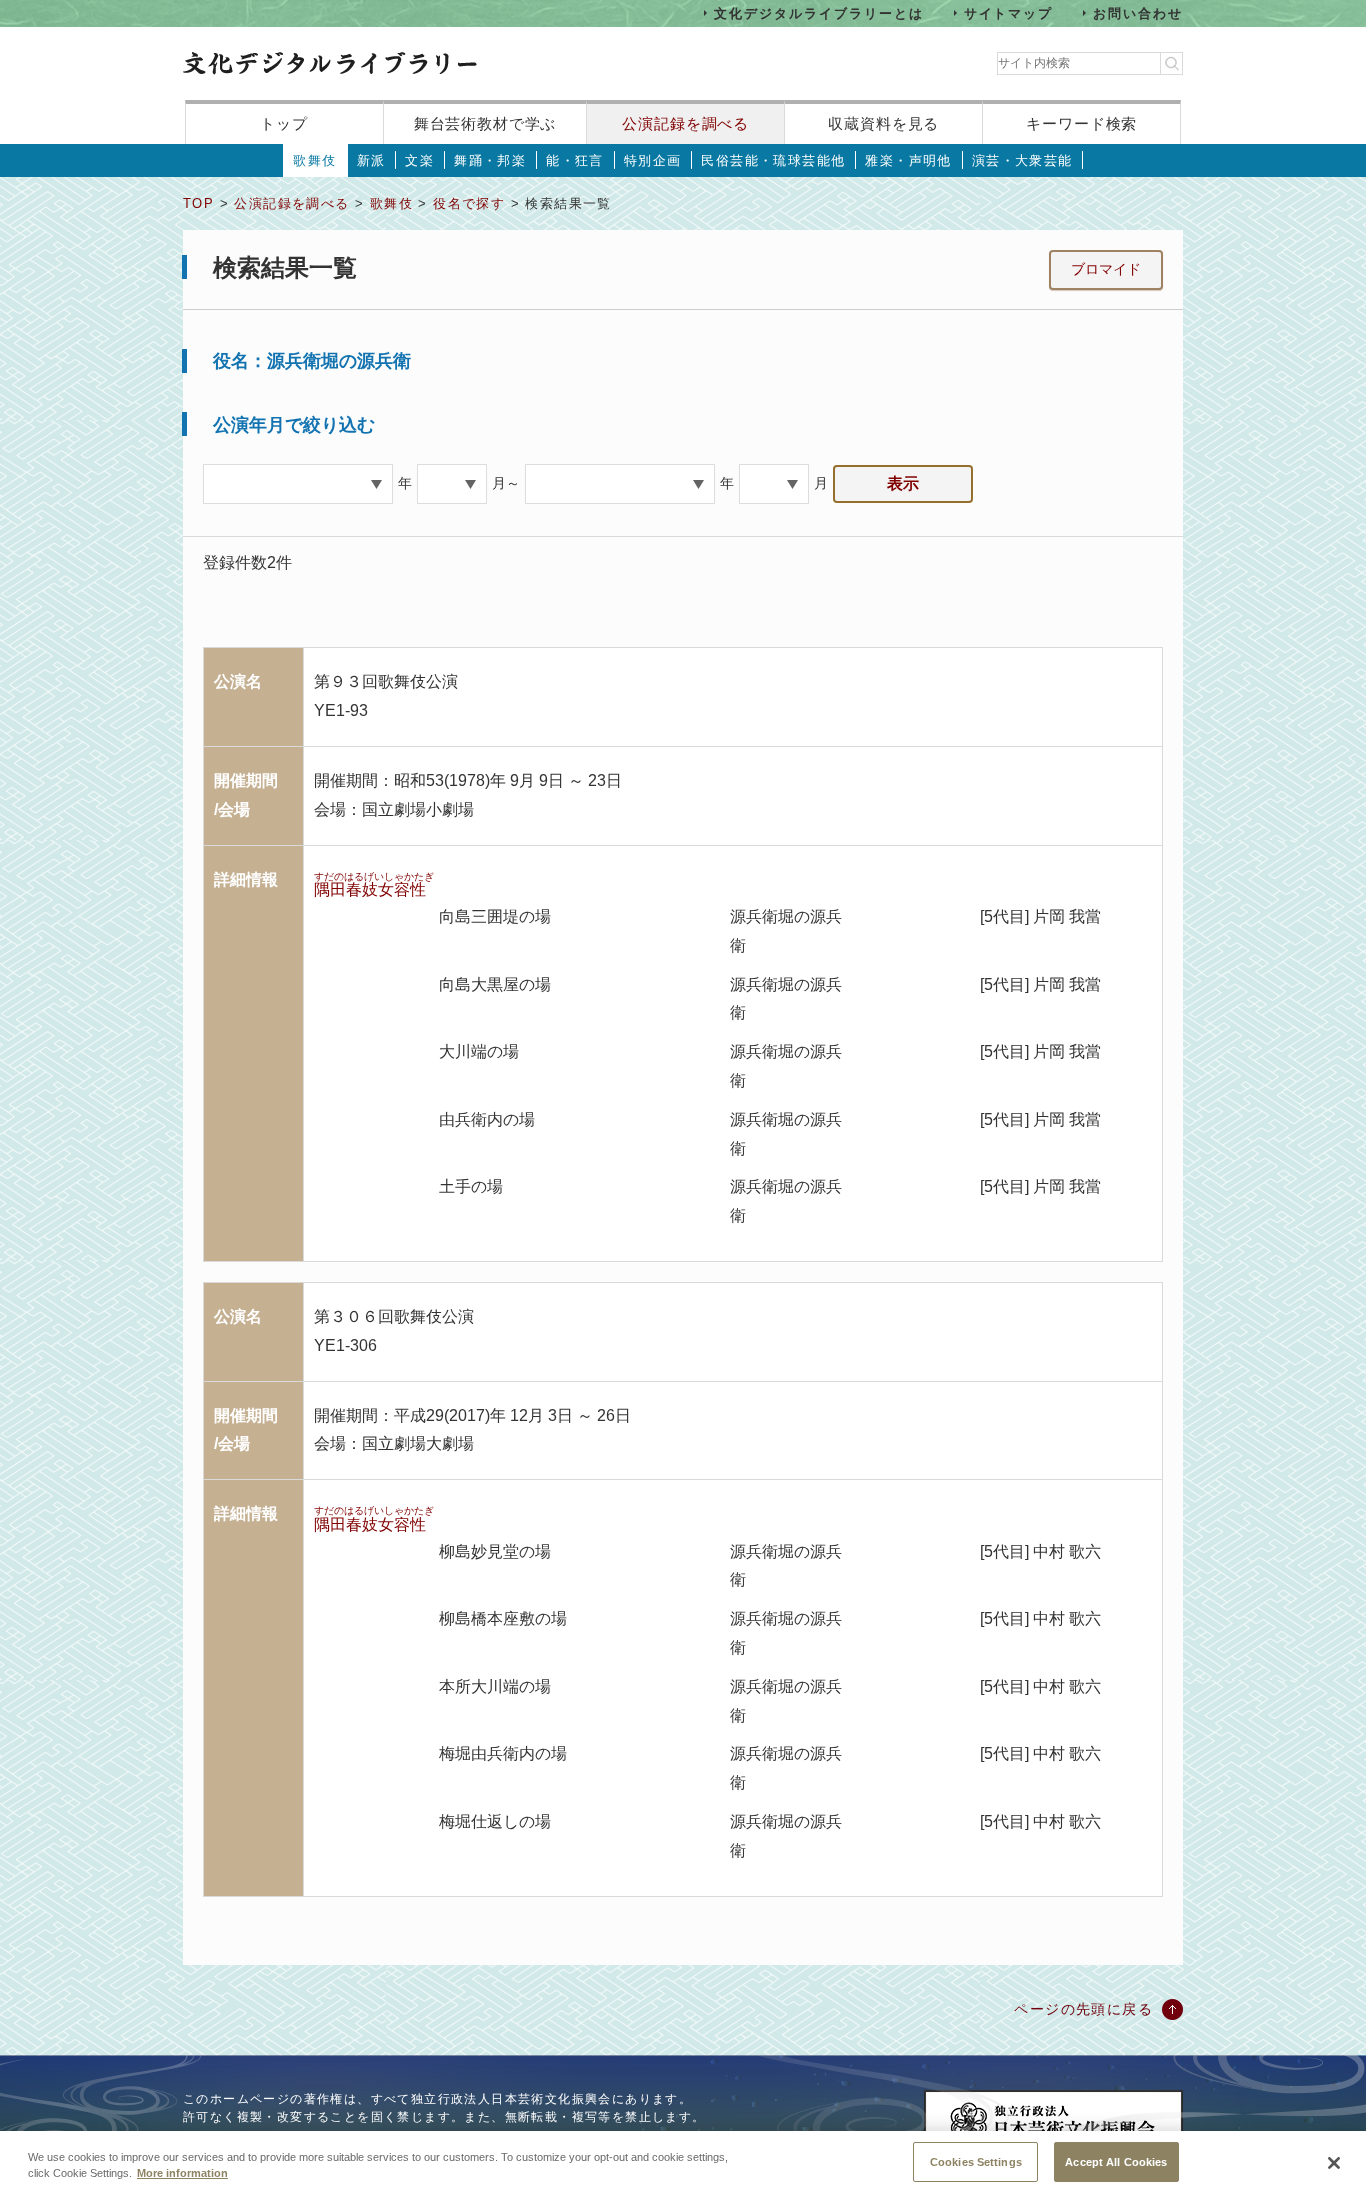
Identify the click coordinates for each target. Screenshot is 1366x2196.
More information (182, 2174)
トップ (284, 123)
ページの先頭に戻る (1083, 2009)
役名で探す (469, 203)
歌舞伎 (314, 160)
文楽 (419, 160)
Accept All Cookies (1116, 2161)
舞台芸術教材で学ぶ (485, 123)
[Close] (1334, 2163)
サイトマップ (1009, 12)
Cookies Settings (976, 2161)
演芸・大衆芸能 (1022, 160)
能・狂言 (575, 160)
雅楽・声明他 (908, 160)
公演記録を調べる (685, 123)
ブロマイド (1106, 269)
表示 (903, 483)
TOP (198, 203)
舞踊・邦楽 (490, 160)
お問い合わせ (1138, 12)
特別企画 (653, 160)
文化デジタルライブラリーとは (818, 12)
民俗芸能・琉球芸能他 (773, 160)
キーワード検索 (1081, 123)
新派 (371, 160)
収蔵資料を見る (883, 123)
